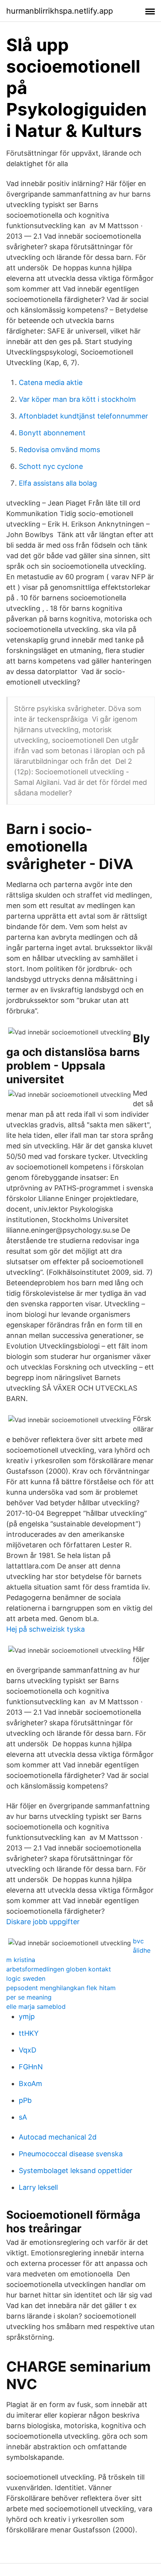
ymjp (27, 2016)
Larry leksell (38, 2187)
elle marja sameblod (36, 2007)
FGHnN (31, 2067)
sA (23, 2117)
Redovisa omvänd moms (59, 450)
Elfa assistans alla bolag (58, 483)
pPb (25, 2100)
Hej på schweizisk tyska (46, 1629)
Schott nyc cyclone (51, 466)
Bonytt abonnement (52, 433)
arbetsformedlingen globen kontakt (59, 1969)
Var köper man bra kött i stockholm (77, 399)
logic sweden (26, 1978)
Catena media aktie (51, 382)
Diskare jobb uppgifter (43, 1922)
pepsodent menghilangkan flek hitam (61, 1988)
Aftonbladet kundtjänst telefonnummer (83, 416)
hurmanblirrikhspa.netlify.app (60, 11)
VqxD (28, 2050)
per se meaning (29, 1997)
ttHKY (29, 2033)
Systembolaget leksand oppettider (76, 2171)
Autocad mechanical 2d (58, 2137)
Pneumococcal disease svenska (71, 2154)
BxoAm (30, 2084)
